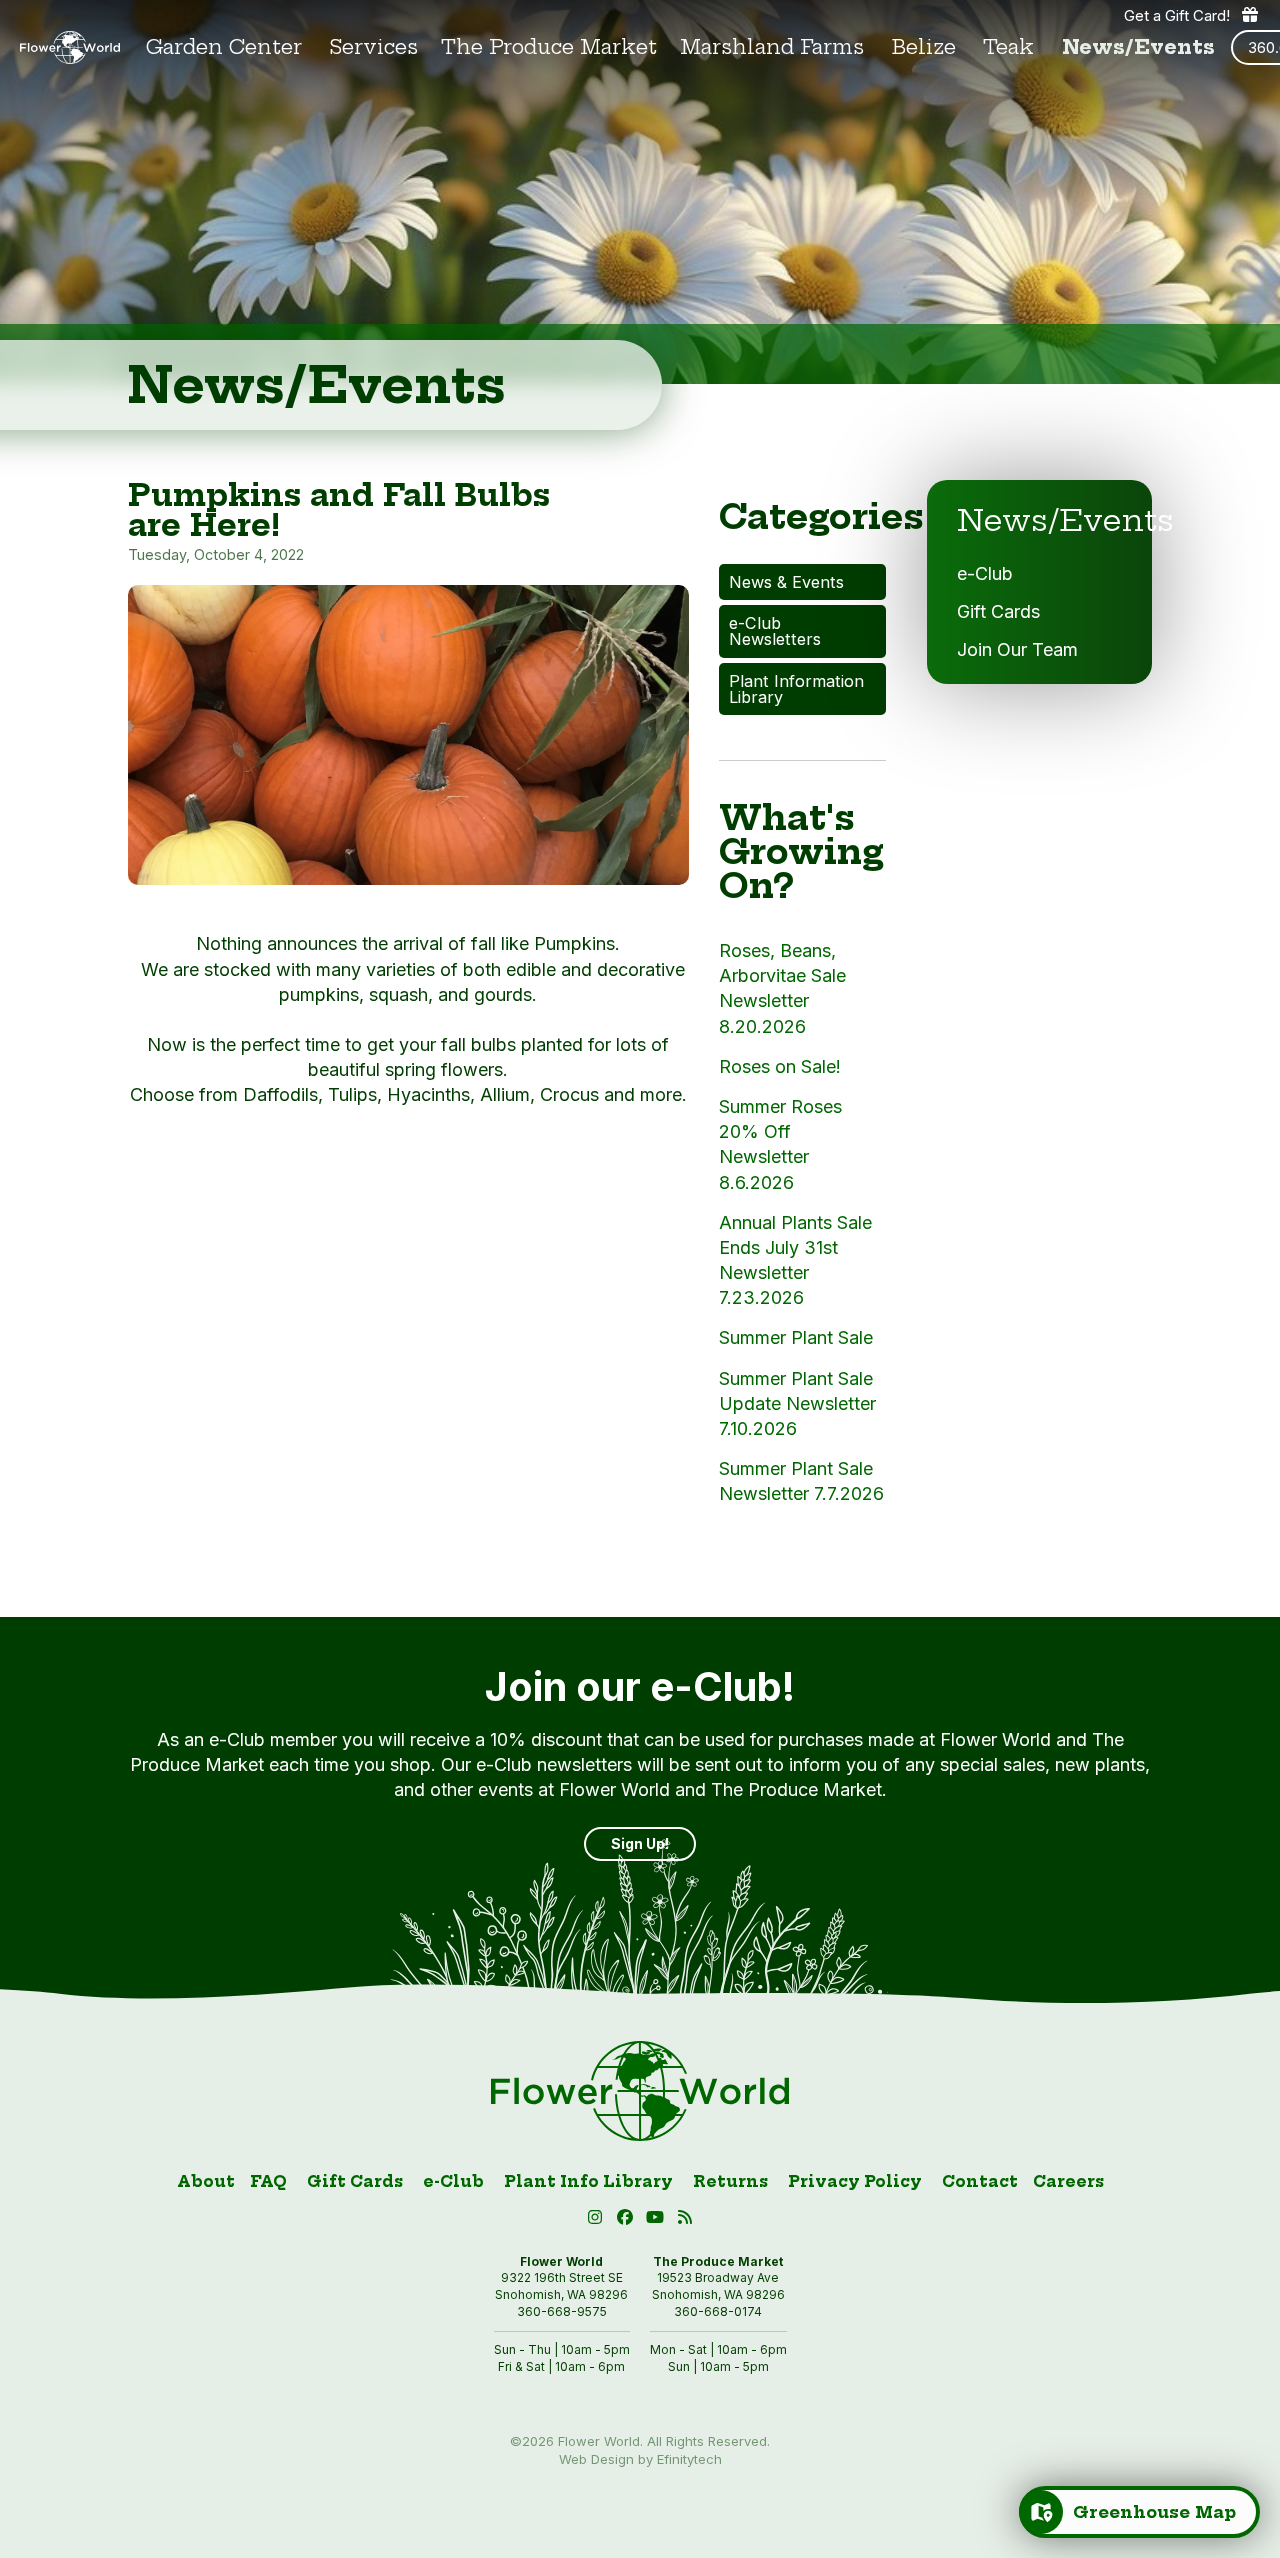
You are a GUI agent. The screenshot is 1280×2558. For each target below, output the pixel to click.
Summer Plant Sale (796, 1337)
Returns (730, 2181)
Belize (924, 47)
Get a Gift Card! (1177, 15)
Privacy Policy (855, 2181)
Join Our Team (1017, 649)
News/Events (1138, 47)
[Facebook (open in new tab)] (628, 2220)
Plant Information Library (796, 689)
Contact (980, 2181)
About (206, 2181)
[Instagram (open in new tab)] (598, 2220)
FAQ (268, 2181)
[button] (658, 2220)
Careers (1068, 2181)
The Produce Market (549, 47)
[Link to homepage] (70, 48)
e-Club (985, 573)
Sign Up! (640, 1843)
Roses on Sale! (780, 1066)
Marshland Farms (772, 47)
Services (374, 47)
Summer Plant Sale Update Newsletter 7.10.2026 (797, 1403)
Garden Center (224, 47)
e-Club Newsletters (775, 631)
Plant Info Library (588, 2181)
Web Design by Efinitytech (640, 2459)
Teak (1008, 47)
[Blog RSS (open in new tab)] (685, 2220)
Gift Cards (998, 611)
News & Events (786, 582)
